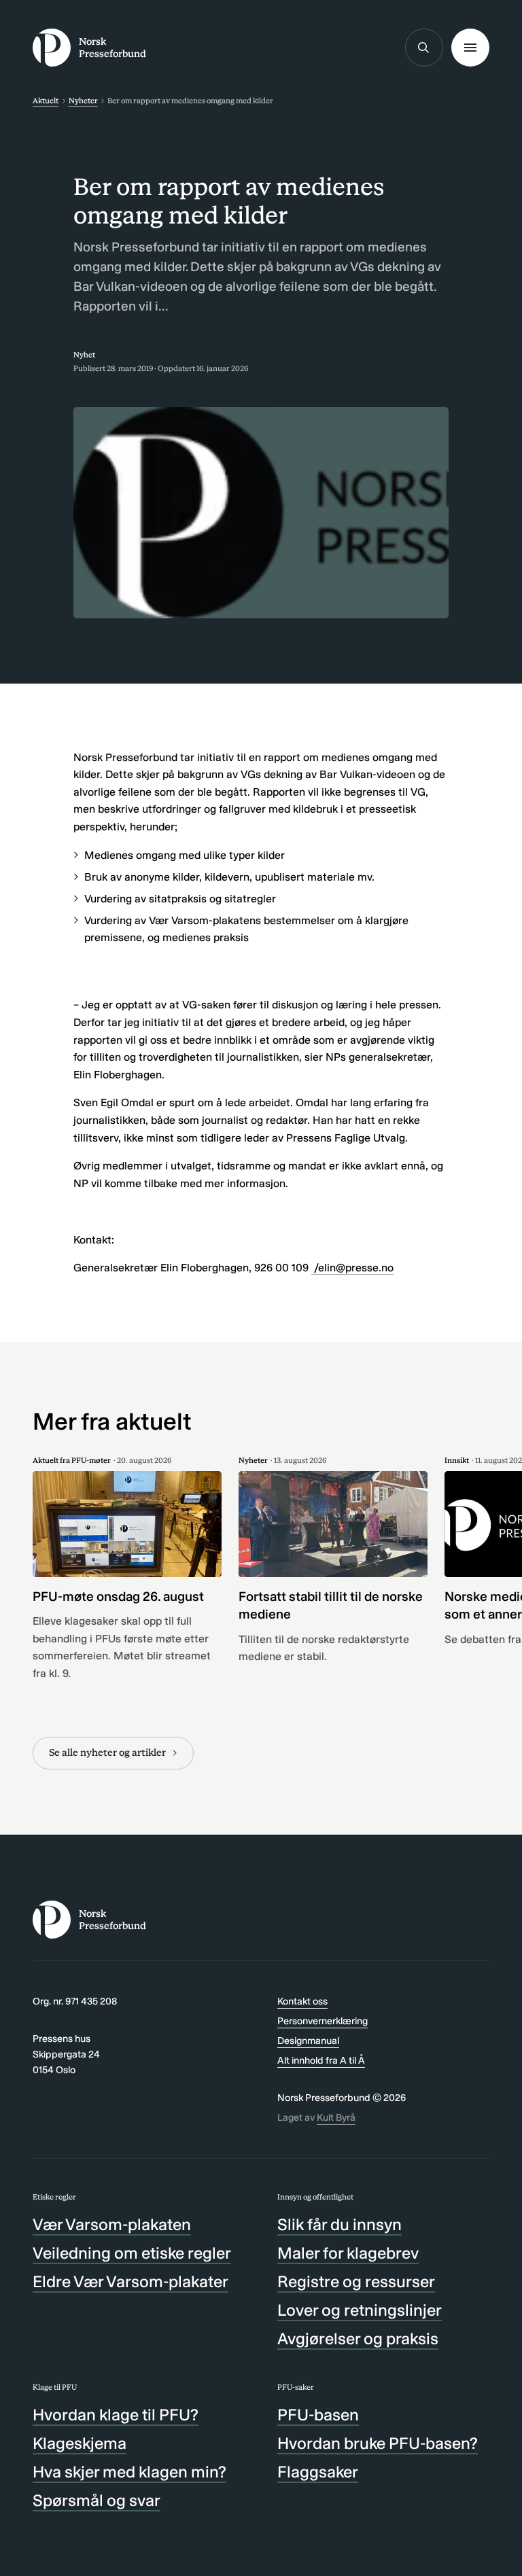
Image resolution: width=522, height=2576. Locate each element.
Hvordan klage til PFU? (116, 2415)
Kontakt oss (302, 2001)
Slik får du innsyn (340, 2224)
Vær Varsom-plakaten (112, 2224)
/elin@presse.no (352, 1268)
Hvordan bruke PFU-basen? (378, 2443)
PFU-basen (318, 2415)
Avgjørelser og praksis (358, 2339)
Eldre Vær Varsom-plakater (130, 2281)
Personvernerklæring (323, 2021)
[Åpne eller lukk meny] (470, 48)
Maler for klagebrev (348, 2253)
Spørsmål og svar (97, 2500)
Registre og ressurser (356, 2281)
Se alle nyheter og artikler (107, 1752)
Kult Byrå (336, 2117)
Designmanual (308, 2041)
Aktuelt (46, 101)
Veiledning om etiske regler (132, 2253)
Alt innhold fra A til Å (321, 2060)
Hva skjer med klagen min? (129, 2472)
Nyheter (83, 101)
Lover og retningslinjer (360, 2310)
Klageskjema (80, 2443)
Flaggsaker (318, 2472)
